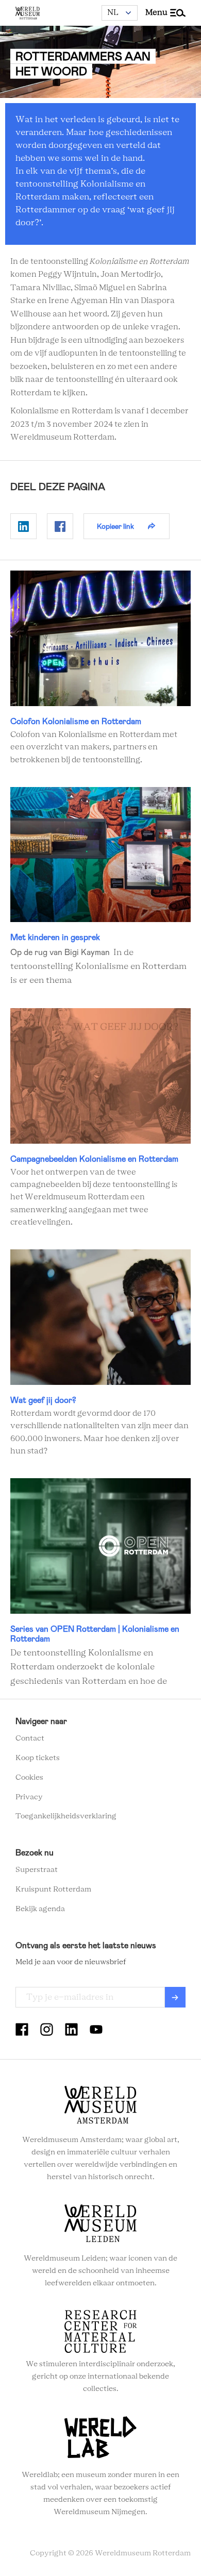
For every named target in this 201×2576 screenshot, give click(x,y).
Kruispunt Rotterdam (53, 1889)
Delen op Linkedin (23, 526)
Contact (30, 1738)
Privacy (29, 1797)
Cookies (29, 1778)
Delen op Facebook (60, 526)
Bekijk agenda (40, 1909)
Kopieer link (115, 526)
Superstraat (37, 1870)
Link (100, 668)
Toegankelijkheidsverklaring (66, 1816)
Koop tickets (38, 1758)
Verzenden (175, 1997)
